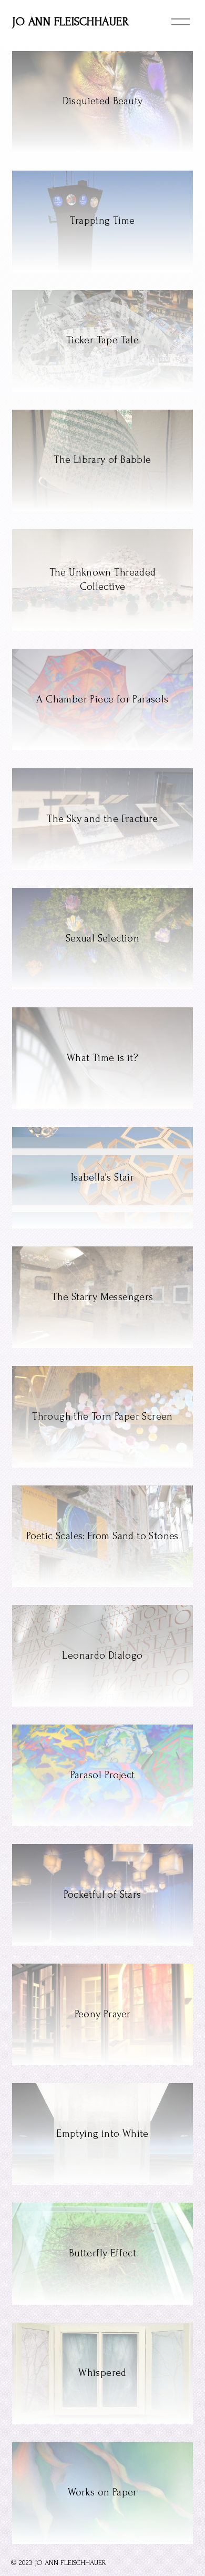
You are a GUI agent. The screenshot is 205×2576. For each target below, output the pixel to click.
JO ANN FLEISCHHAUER (70, 22)
